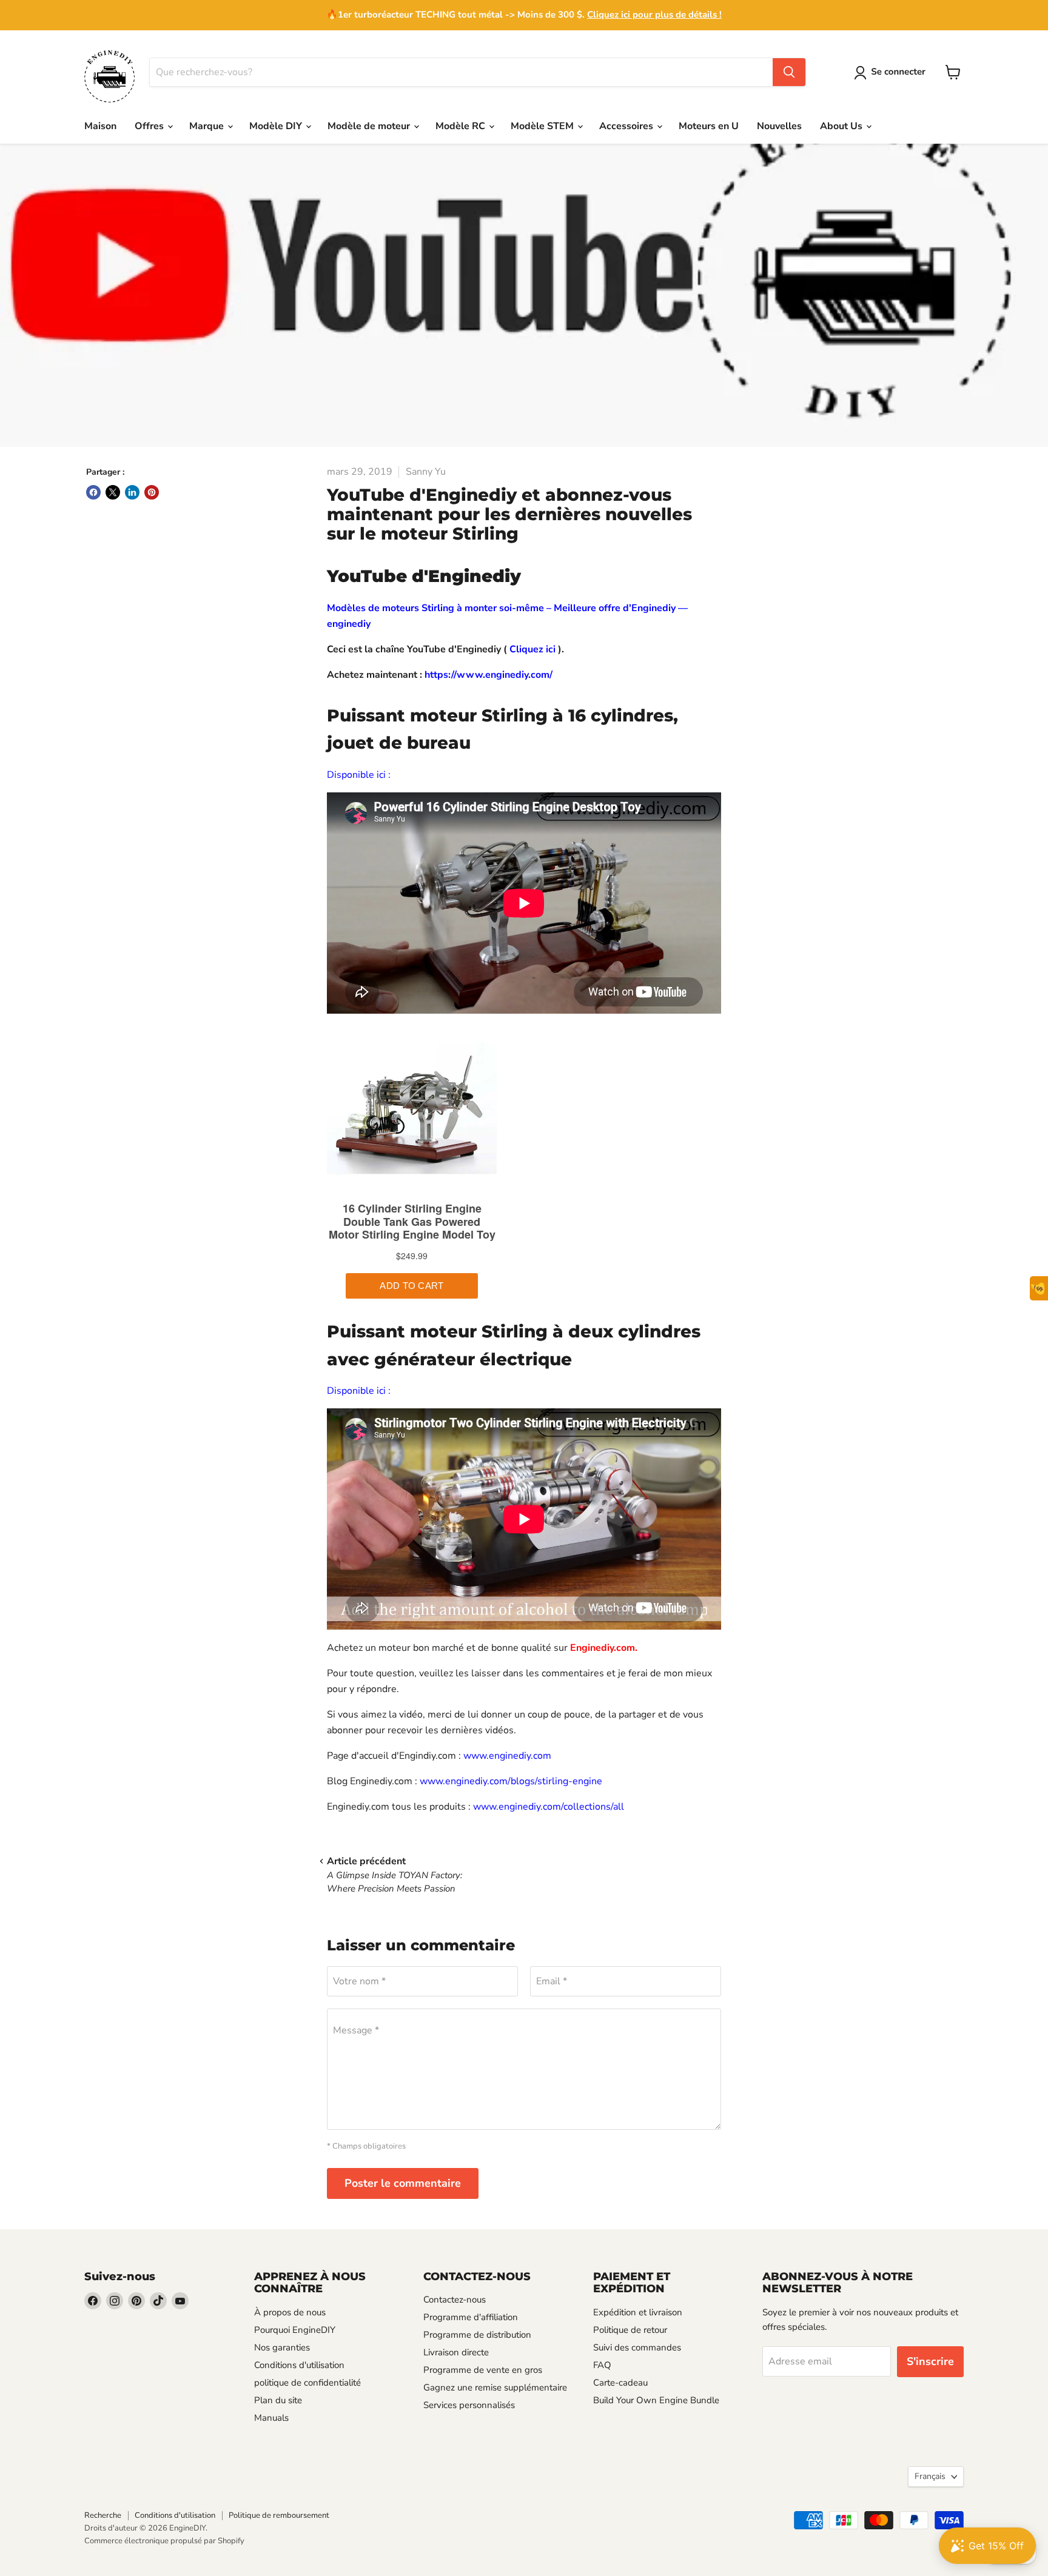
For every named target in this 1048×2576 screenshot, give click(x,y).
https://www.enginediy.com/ (489, 675)
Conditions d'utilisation (299, 2365)
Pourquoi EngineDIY (295, 2330)
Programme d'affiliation (471, 2317)
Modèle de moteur (370, 126)
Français (930, 2476)
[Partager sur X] (113, 492)
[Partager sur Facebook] (93, 492)
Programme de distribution (477, 2335)
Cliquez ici (532, 649)
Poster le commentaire (403, 2183)
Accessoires (627, 126)
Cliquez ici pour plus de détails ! (654, 15)
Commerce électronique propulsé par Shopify (164, 2541)
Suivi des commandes (637, 2347)
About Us (842, 126)
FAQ (602, 2365)
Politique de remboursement (279, 2515)
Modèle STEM (543, 126)
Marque (208, 126)
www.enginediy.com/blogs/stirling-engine (511, 1781)
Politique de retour (630, 2330)
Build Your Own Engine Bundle (656, 2400)
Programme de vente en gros (483, 2370)
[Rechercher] (789, 72)
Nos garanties (282, 2347)
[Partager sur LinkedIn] (132, 492)
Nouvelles (779, 126)
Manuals (271, 2418)
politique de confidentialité (307, 2383)
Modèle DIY (277, 126)
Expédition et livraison (638, 2312)
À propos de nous (290, 2312)
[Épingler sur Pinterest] (152, 492)
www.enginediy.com (507, 1756)
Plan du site (278, 2400)
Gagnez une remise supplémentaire (495, 2387)
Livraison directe (456, 2352)
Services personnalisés (469, 2405)
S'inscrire (930, 2361)
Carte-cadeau (620, 2383)
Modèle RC (462, 126)
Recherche (103, 2515)
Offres (150, 126)
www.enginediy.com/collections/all (549, 1807)
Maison (100, 126)
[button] (892, 73)
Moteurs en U (709, 126)
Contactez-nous (455, 2300)
